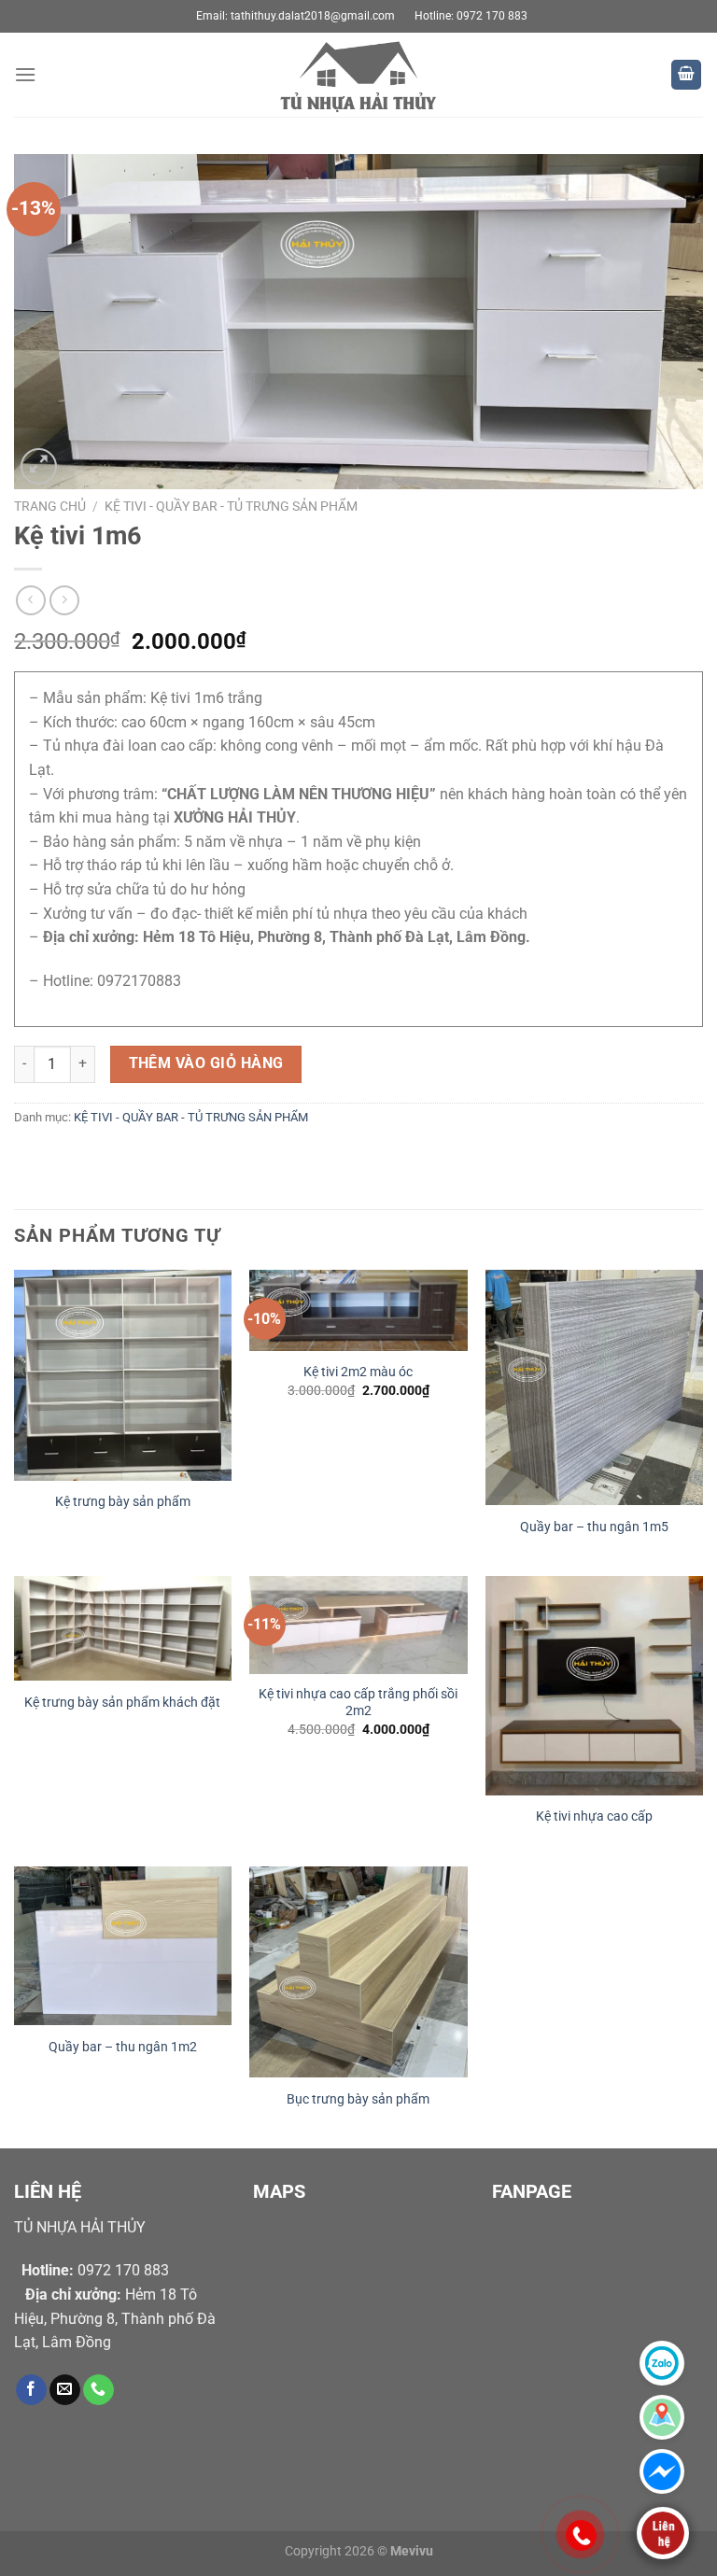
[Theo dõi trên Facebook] (31, 2390)
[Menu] (25, 74)
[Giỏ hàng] (686, 75)
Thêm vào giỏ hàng (206, 1063)
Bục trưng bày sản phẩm (358, 2099)
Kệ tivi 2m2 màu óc (358, 1372)
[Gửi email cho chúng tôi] (65, 2390)
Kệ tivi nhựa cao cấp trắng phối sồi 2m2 (358, 1703)
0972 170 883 (95, 2270)
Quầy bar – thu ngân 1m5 (594, 1527)
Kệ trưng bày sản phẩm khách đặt (122, 1703)
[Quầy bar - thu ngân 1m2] (123, 1946)
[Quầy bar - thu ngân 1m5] (594, 1387)
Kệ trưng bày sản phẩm (123, 1502)
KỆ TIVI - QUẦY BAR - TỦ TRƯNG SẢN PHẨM (231, 506)
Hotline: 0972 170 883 (471, 16)
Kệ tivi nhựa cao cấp (594, 1816)
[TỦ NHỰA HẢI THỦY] (358, 75)
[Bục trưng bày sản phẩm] (358, 1972)
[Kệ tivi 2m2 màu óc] (358, 1310)
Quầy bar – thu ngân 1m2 (123, 2047)
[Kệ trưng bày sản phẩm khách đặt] (123, 1628)
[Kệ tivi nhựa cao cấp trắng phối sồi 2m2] (358, 1625)
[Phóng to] (39, 466)
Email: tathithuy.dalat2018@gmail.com (295, 16)
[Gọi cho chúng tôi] (98, 2390)
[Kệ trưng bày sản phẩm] (123, 1375)
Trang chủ (50, 506)
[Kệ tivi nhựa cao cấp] (594, 1686)
